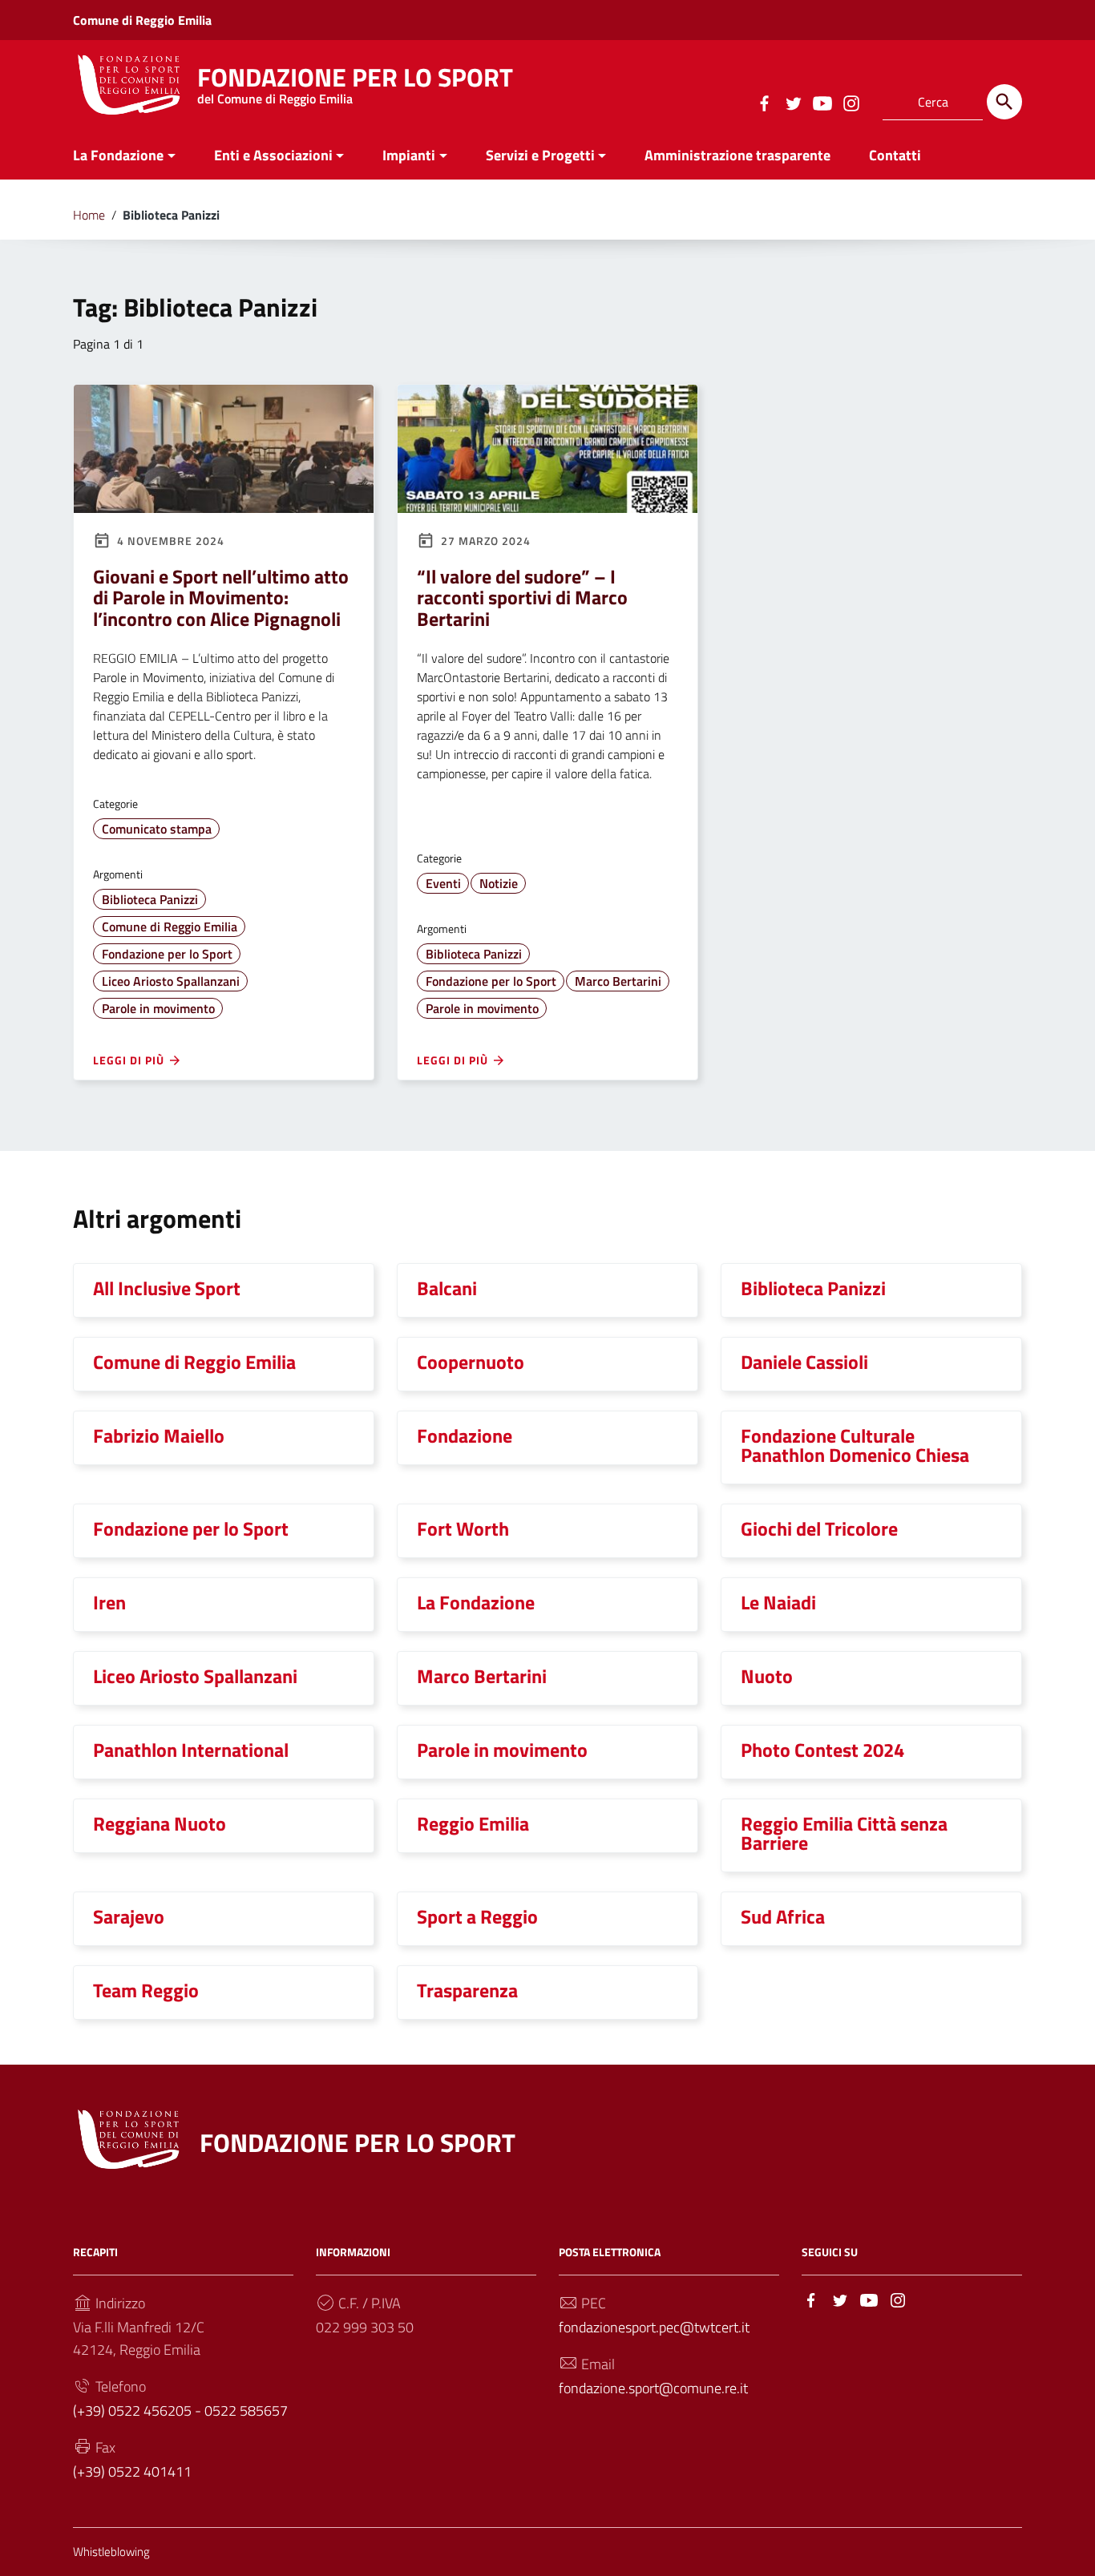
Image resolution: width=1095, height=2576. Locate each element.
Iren (109, 1602)
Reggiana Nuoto (160, 1823)
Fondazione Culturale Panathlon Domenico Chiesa (855, 1445)
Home (89, 215)
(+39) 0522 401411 (132, 2471)
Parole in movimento (158, 1008)
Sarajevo (129, 1916)
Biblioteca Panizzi (150, 899)
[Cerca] (1004, 102)
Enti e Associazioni (273, 155)
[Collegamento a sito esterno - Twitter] (793, 102)
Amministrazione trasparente (737, 155)
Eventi (443, 883)
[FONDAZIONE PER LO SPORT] (129, 83)
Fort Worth (463, 1528)
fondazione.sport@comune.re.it (653, 2388)
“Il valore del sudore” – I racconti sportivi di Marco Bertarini (522, 598)
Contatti (895, 155)
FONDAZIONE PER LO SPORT (355, 81)
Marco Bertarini (618, 981)
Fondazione (465, 1435)
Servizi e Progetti (540, 155)
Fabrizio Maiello (159, 1435)
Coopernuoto (471, 1362)
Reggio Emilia (473, 1823)
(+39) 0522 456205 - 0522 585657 (180, 2410)
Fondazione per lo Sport (167, 954)
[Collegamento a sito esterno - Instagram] (851, 102)
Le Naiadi (778, 1602)
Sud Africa (783, 1916)
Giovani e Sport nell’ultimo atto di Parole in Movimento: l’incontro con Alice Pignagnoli (221, 598)
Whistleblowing (111, 2552)
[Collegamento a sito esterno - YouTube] (822, 102)
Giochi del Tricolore (819, 1528)
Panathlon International (191, 1750)
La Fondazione (118, 155)
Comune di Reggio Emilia (142, 20)
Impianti (409, 155)
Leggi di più (130, 1060)
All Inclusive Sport (167, 1288)
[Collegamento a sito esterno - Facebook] (764, 102)
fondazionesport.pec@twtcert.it (654, 2327)
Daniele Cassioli (804, 1362)
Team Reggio (146, 1990)
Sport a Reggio (477, 1916)
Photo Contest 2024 (822, 1750)
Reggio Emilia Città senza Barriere (844, 1833)
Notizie (499, 883)
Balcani (447, 1288)
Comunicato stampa (157, 829)
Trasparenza (467, 1990)
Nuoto (767, 1676)
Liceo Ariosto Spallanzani (171, 981)
